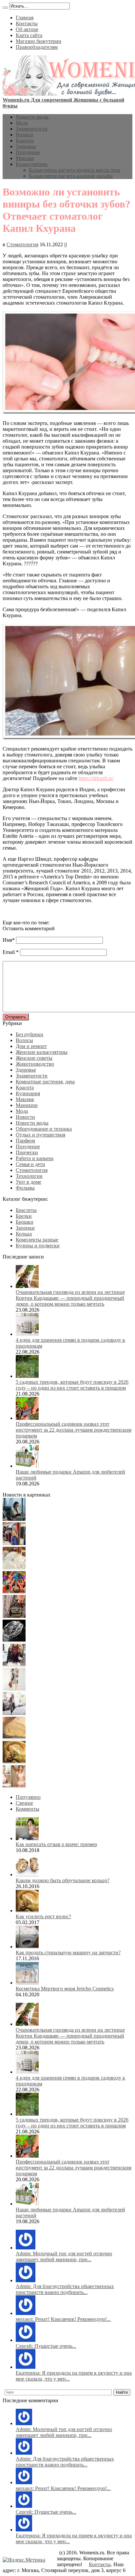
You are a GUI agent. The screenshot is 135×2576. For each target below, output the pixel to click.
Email (9, 952)
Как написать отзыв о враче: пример (56, 1844)
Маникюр (27, 1105)
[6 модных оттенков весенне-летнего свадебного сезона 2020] (14, 1568)
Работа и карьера (35, 1158)
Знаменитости (32, 129)
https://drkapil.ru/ (96, 778)
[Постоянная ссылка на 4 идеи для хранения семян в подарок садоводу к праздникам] (27, 1334)
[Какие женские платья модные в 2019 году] (14, 1689)
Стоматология (22, 244)
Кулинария (28, 1093)
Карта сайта (29, 35)
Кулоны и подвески (38, 1246)
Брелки (24, 1216)
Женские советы (34, 1058)
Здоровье (26, 146)
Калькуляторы (32, 164)
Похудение (28, 152)
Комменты (28, 1809)
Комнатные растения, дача (45, 1082)
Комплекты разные (37, 1240)
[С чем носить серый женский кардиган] (14, 1713)
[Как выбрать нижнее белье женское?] (14, 1786)
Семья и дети (30, 1164)
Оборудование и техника (44, 1129)
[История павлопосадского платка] (14, 1665)
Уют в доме (29, 1182)
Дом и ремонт (31, 1046)
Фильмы (25, 1188)
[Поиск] (5, 8)
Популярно (28, 1797)
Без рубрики (29, 1034)
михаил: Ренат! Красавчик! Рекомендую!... (63, 2319)
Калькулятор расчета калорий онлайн (71, 176)
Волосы (24, 135)
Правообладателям (37, 47)
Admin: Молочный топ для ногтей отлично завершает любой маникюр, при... (64, 2256)
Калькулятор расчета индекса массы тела (75, 170)
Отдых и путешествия (40, 1135)
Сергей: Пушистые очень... (46, 2346)
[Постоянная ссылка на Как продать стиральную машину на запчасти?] (27, 1947)
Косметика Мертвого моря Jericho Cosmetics (65, 1989)
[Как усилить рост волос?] (14, 1762)
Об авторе (27, 29)
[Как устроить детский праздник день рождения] (14, 1592)
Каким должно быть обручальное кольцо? (63, 1880)
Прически (27, 1152)
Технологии (29, 1176)
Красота (25, 141)
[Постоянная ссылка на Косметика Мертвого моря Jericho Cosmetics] (27, 1983)
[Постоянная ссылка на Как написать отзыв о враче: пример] (27, 1838)
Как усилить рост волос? (43, 1916)
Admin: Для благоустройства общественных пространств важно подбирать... (65, 2289)
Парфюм (25, 1141)
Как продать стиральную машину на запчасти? (68, 1952)
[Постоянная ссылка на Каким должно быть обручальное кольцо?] (27, 1874)
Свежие (24, 1803)
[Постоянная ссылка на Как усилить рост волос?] (27, 1911)
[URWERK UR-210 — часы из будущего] (14, 1640)
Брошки (25, 1222)
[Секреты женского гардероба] (14, 1543)
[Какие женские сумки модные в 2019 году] (14, 1616)
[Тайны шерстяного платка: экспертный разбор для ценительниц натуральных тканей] (14, 1519)
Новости (25, 1117)
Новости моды (32, 117)
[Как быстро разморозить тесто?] (14, 1737)
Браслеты (26, 1210)
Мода (22, 123)
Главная (25, 18)
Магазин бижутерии (39, 41)
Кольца (24, 1234)
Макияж (25, 158)
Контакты (27, 23)
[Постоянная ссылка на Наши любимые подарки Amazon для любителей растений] (27, 1466)
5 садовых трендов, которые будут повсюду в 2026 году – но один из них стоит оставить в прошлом (72, 1385)
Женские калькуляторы (42, 1052)
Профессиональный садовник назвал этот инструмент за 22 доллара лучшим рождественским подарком (74, 1430)
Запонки (25, 1228)
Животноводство (35, 1064)
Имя (7, 940)
